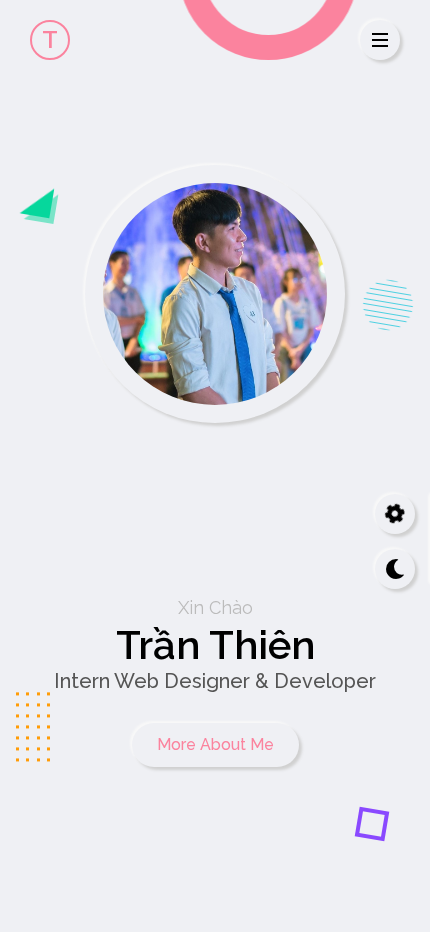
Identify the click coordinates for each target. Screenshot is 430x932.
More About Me (215, 744)
